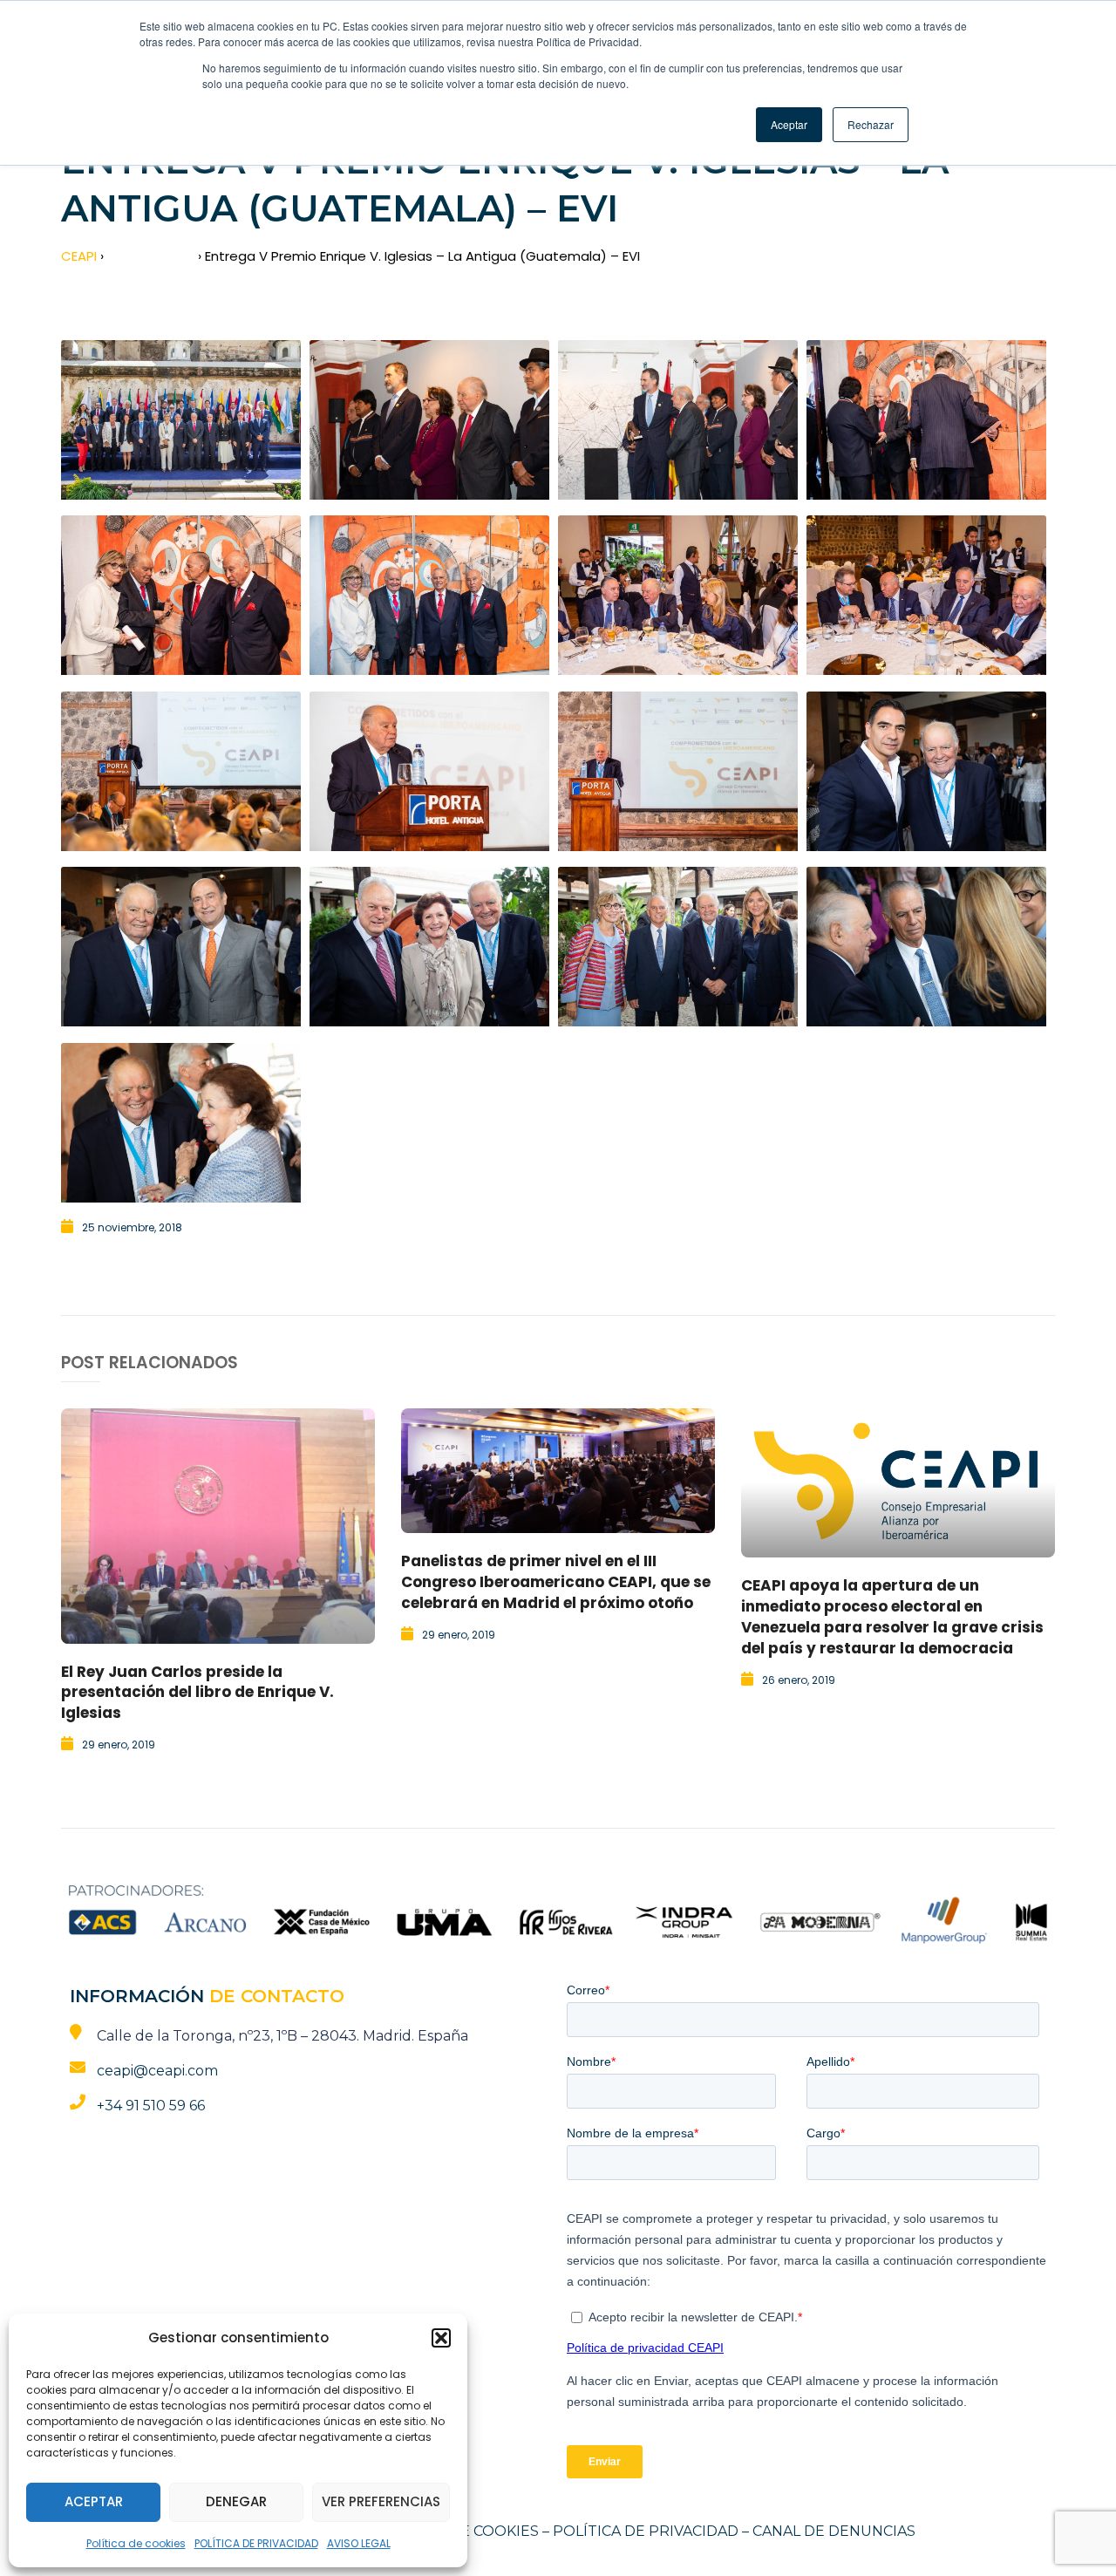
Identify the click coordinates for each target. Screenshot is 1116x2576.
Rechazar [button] (871, 124)
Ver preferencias (381, 2501)
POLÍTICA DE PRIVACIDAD (256, 2543)
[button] (441, 2338)
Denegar (236, 2501)
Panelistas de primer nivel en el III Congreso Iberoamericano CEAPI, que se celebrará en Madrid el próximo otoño (556, 1582)
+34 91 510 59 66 (151, 2106)
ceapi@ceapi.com (157, 2071)
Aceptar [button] (789, 124)
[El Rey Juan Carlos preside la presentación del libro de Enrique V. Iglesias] (218, 1526)
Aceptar (94, 2501)
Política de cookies (136, 2543)
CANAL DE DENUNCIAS (834, 2531)
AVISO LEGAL (359, 2543)
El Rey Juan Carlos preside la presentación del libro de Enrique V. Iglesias (197, 1693)
